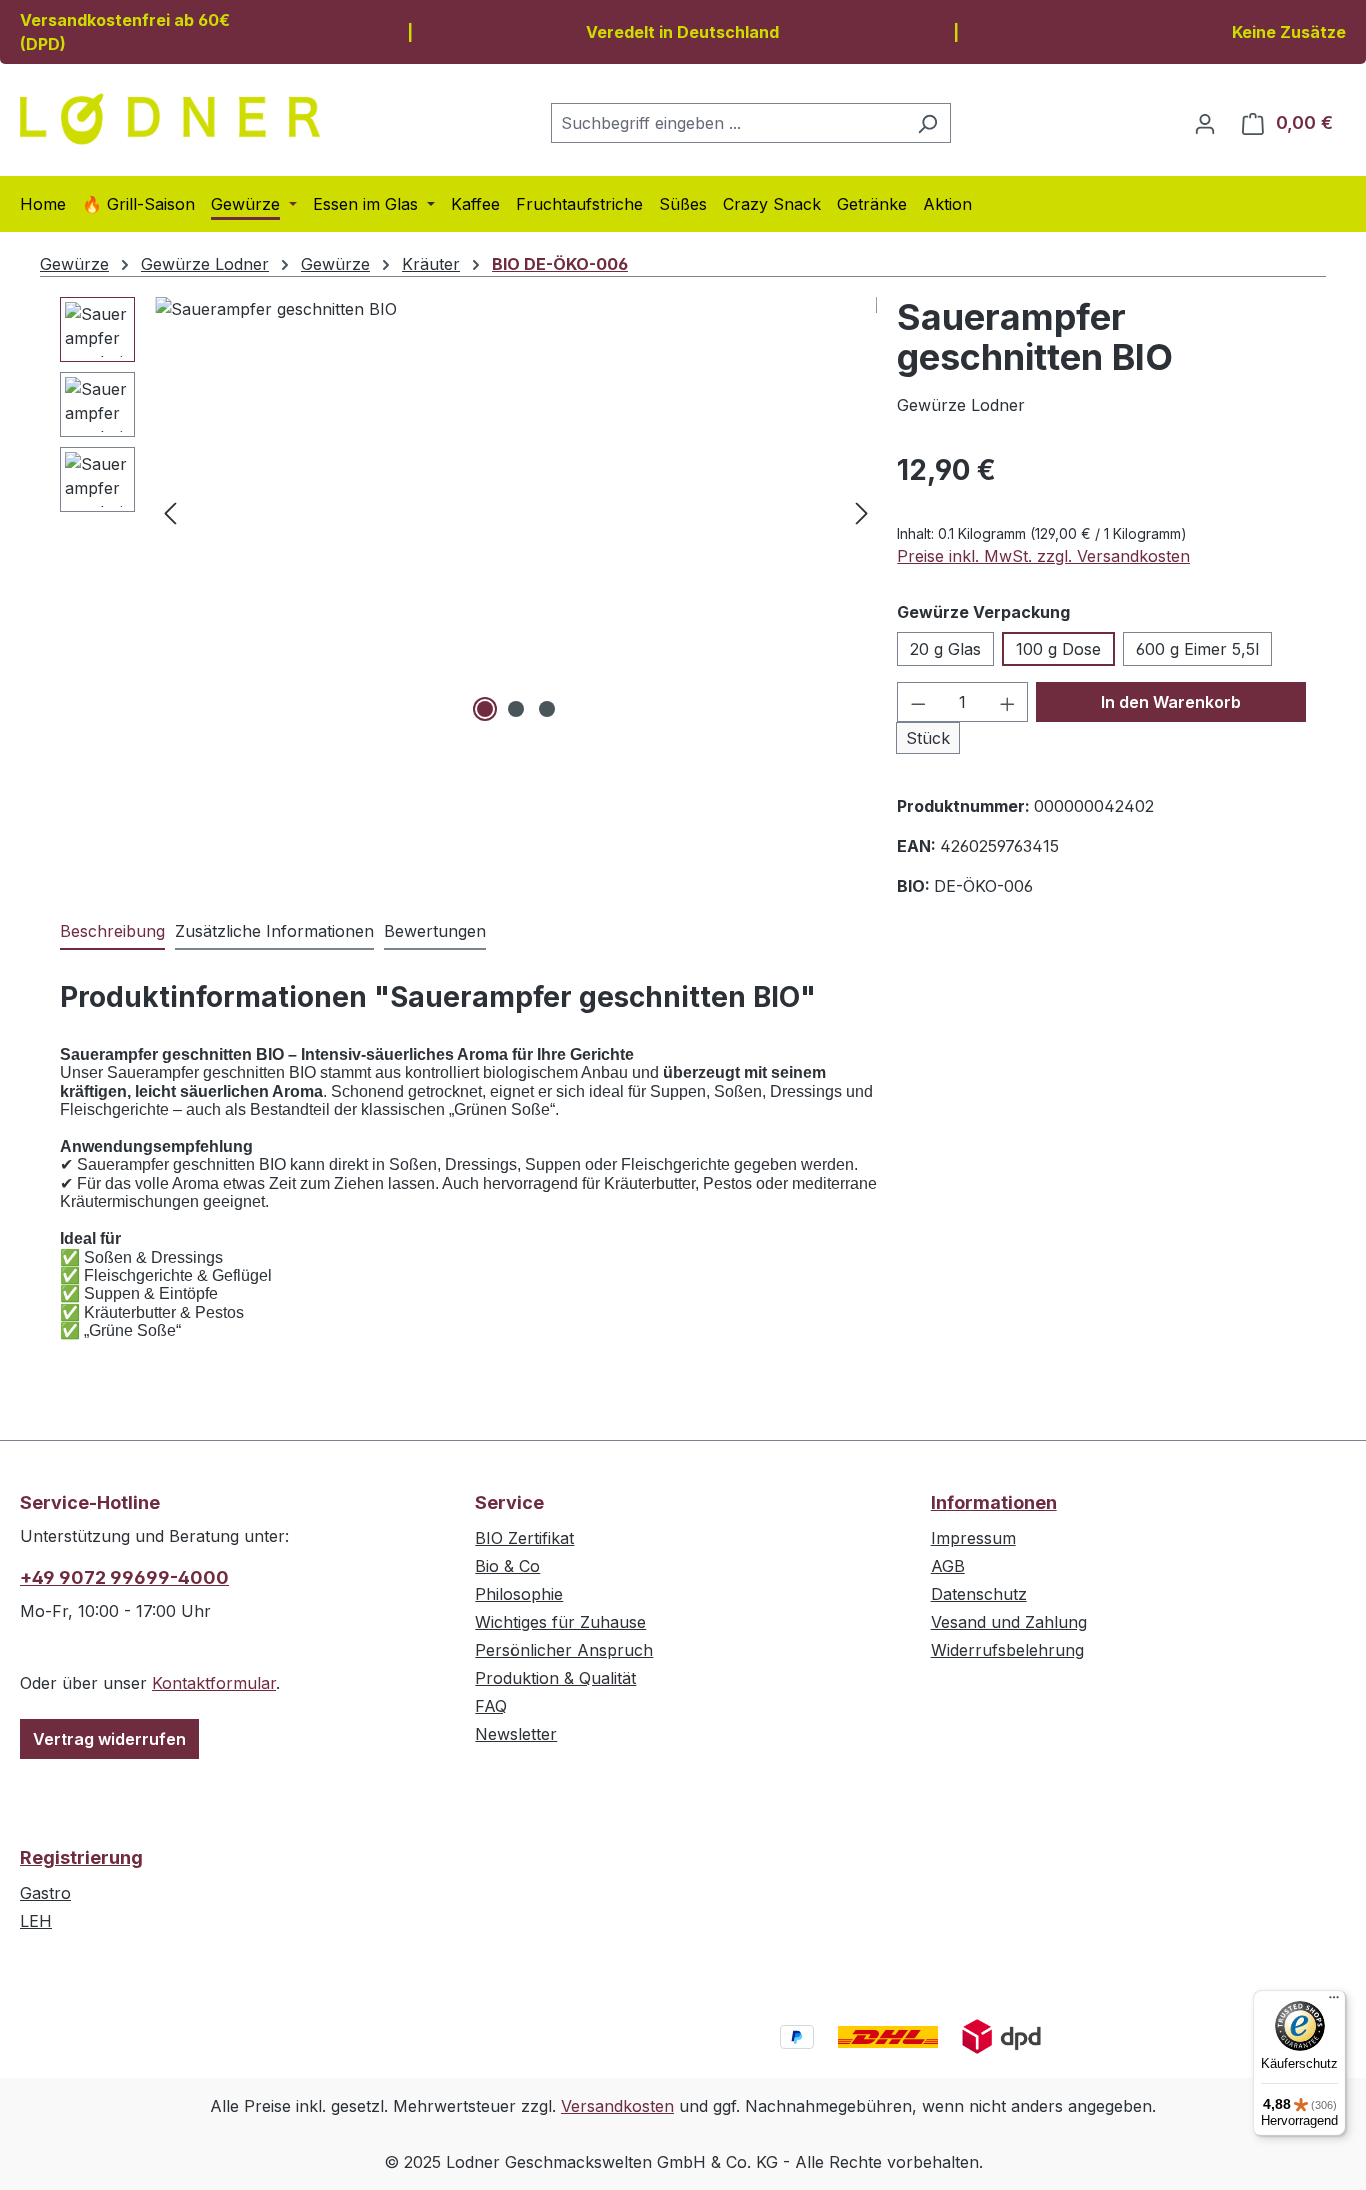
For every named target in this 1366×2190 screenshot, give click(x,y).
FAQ (491, 1706)
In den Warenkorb (1171, 702)
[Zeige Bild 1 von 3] (485, 709)
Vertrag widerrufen (109, 1739)
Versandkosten (617, 2106)
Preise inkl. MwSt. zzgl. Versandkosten (1043, 556)
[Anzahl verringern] (918, 702)
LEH (36, 1921)
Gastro (45, 1893)
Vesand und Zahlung (1009, 1622)
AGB (948, 1566)
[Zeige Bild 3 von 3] (547, 709)
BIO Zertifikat (524, 1538)
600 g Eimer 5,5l (1197, 649)
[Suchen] (927, 123)
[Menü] (1334, 2002)
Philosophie (519, 1594)
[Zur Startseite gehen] (170, 119)
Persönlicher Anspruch (564, 1650)
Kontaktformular (214, 1683)
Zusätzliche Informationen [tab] (274, 931)
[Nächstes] (862, 512)
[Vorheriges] (170, 512)
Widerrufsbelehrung (1007, 1650)
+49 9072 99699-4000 (124, 1577)
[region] (468, 512)
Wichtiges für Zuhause (560, 1622)
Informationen (994, 1502)
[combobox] (728, 123)
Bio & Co (507, 1566)
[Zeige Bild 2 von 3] (516, 709)
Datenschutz (979, 1594)
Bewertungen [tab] (435, 931)
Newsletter (516, 1734)
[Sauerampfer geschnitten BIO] (516, 512)
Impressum (973, 1538)
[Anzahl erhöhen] (1008, 702)
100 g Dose (1058, 649)
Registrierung (81, 1857)
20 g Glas (945, 649)
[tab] (112, 932)
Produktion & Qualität (555, 1678)
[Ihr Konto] (1205, 123)
